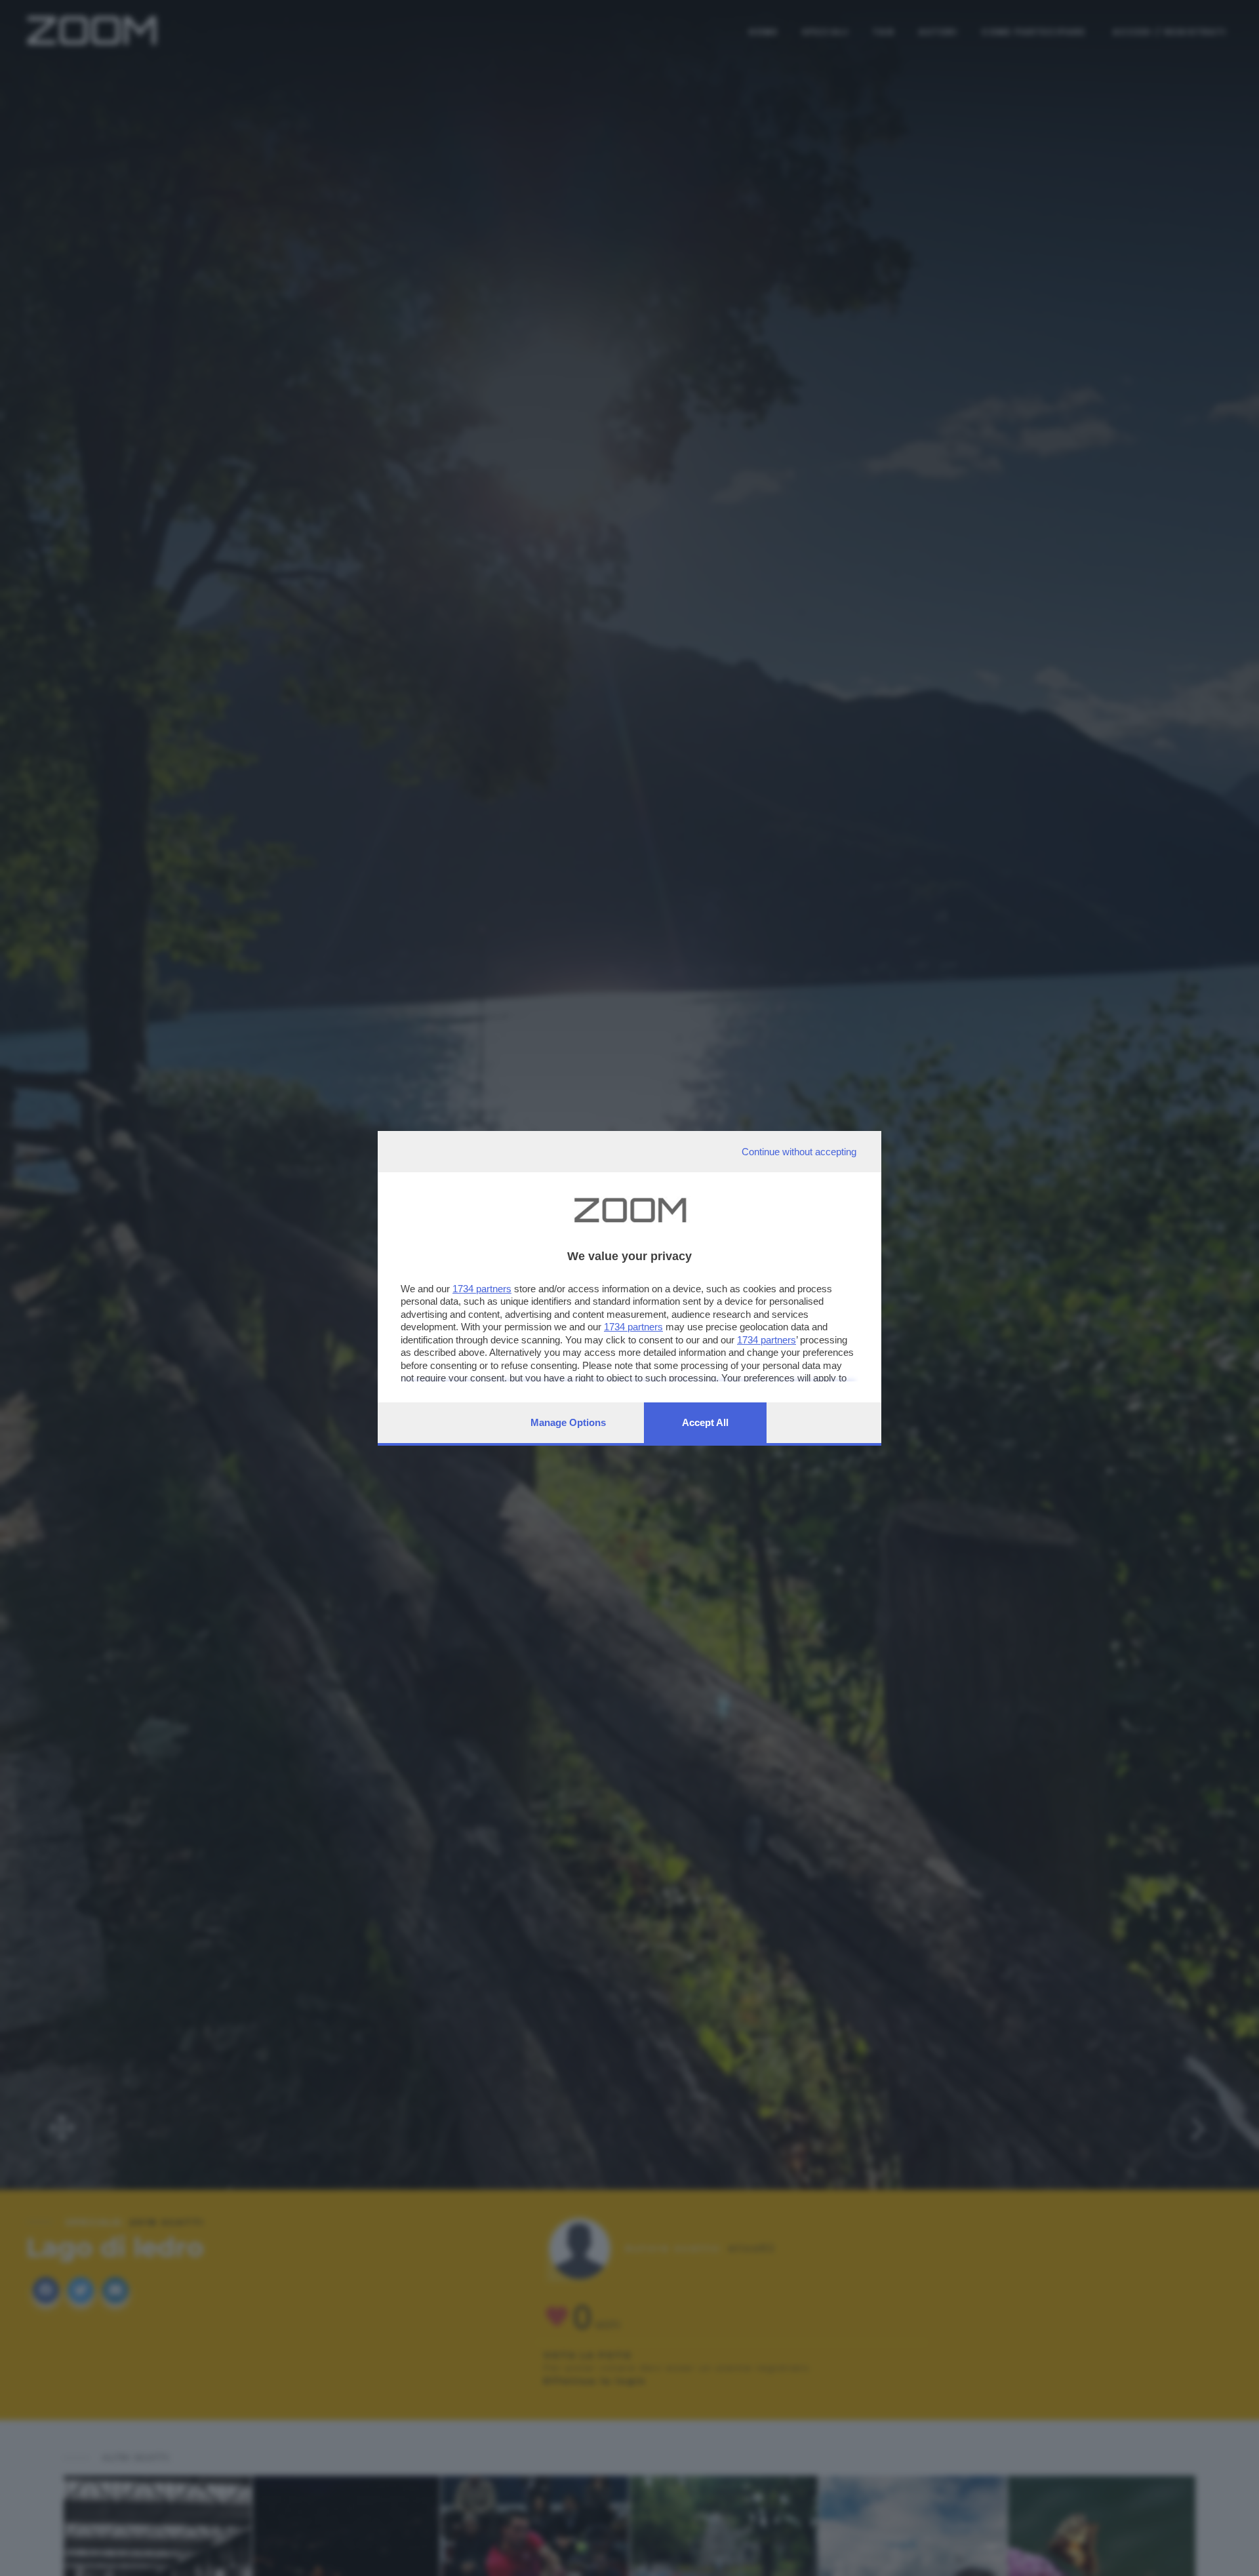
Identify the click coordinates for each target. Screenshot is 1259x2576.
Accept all (705, 1422)
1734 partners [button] (482, 1289)
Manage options (568, 1422)
